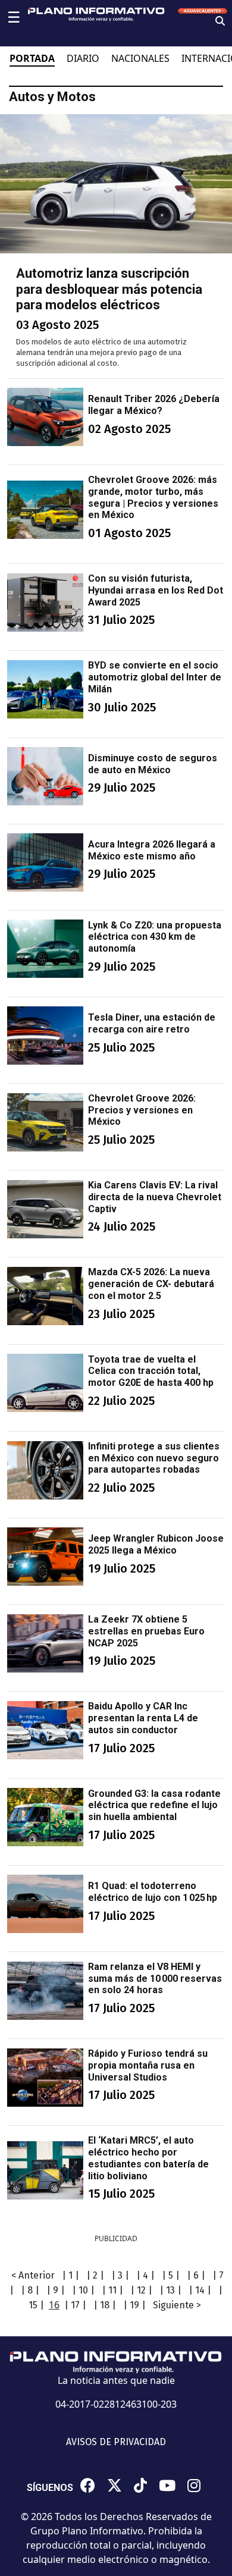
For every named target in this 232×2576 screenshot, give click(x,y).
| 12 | (141, 2290)
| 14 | (200, 2290)
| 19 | (134, 2305)
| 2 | (95, 2275)
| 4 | (145, 2275)
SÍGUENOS (50, 2488)
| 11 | (112, 2290)
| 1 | (70, 2275)
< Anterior (33, 2275)
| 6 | (196, 2275)
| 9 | (56, 2290)
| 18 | (105, 2305)
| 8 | (30, 2290)
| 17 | (75, 2305)
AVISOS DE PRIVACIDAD (116, 2442)
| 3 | (120, 2275)
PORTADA (32, 58)
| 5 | (171, 2275)
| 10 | (83, 2290)
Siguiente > (177, 2305)
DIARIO (83, 58)
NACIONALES (140, 58)
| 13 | (170, 2290)
